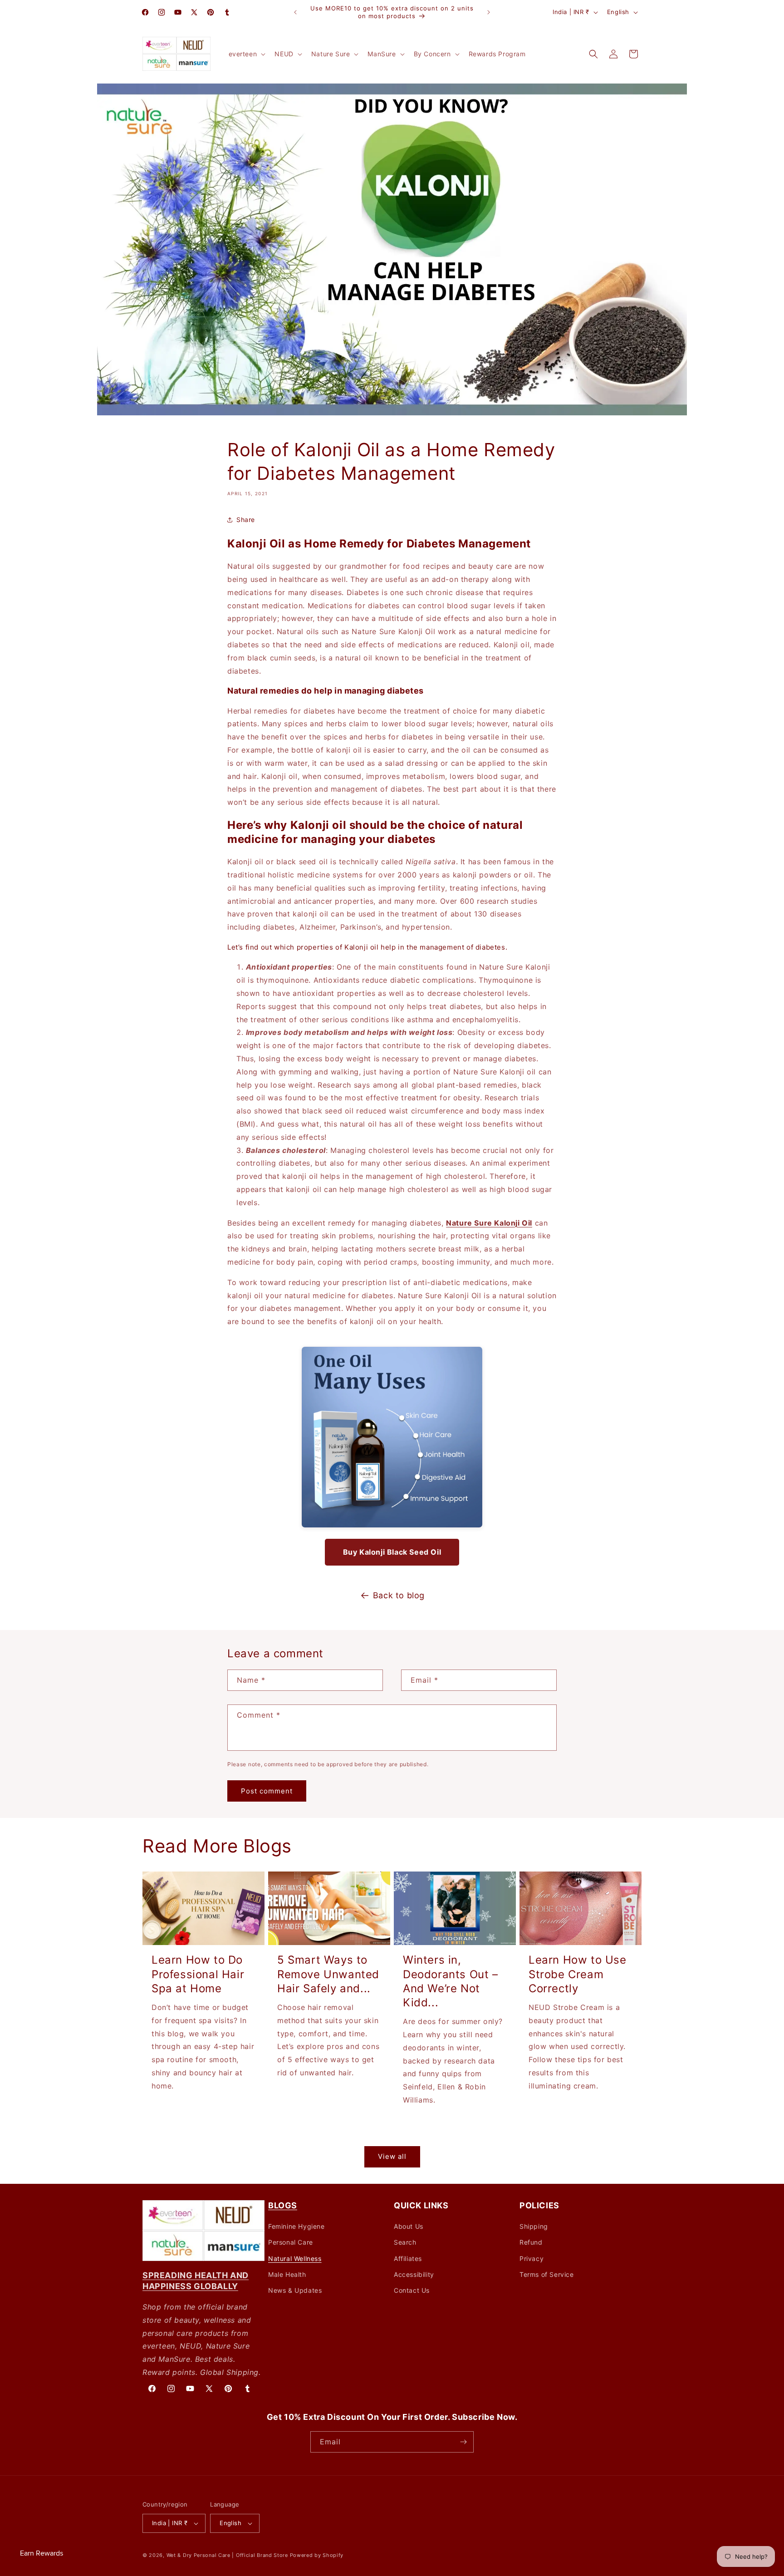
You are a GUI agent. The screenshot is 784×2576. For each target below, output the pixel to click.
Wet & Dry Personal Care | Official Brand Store (227, 2555)
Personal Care (291, 2242)
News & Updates (295, 2290)
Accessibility (414, 2274)
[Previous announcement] (295, 12)
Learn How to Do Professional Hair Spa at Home (198, 1974)
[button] (246, 54)
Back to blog (399, 1595)
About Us (409, 2226)
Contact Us (412, 2290)
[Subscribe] (463, 2442)
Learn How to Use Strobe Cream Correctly (578, 1974)
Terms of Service (547, 2274)
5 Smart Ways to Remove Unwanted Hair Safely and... (328, 1974)
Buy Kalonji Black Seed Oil (392, 1552)
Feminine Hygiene (296, 2226)
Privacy (532, 2258)
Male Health (287, 2274)
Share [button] (246, 520)
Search (405, 2242)
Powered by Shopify (317, 2555)
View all (392, 2156)
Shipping (534, 2226)
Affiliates (408, 2258)
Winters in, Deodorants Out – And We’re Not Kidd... (451, 1981)
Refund (531, 2242)
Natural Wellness (295, 2258)
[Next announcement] (489, 12)
